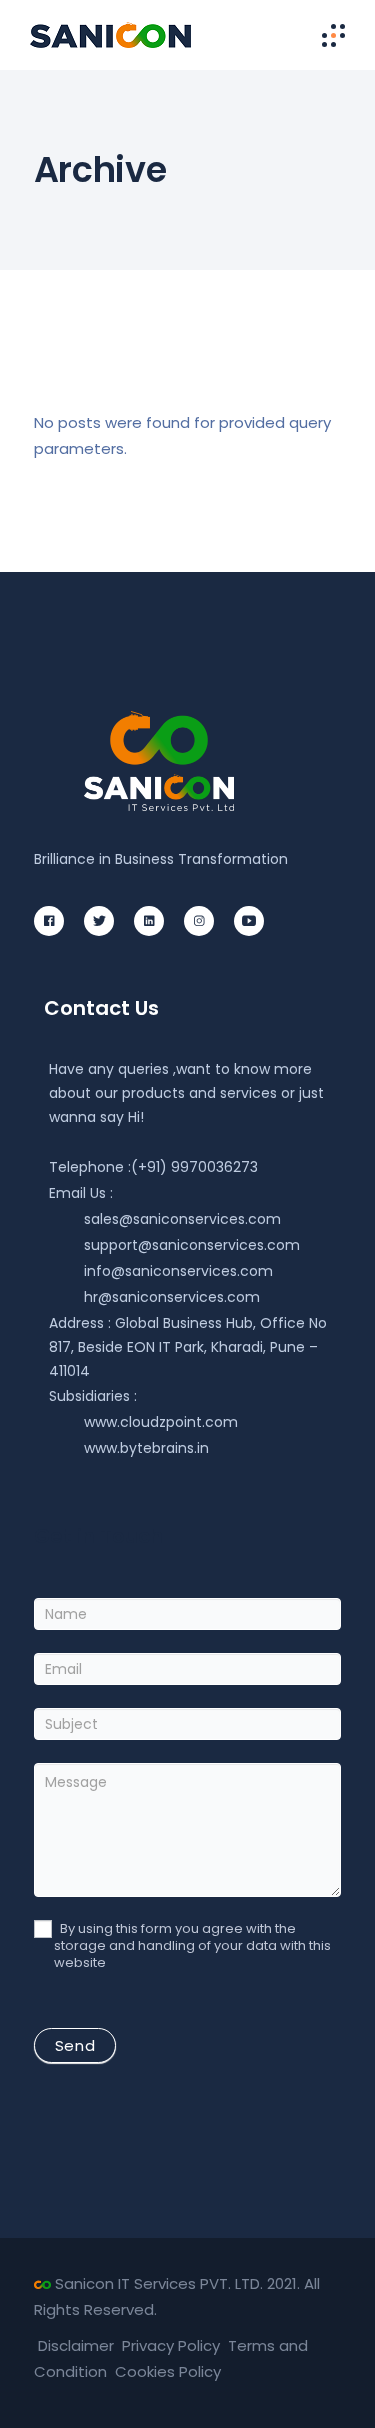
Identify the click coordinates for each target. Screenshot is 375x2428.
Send (75, 2045)
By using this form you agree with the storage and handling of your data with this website (192, 1946)
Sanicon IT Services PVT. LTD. (159, 2283)
